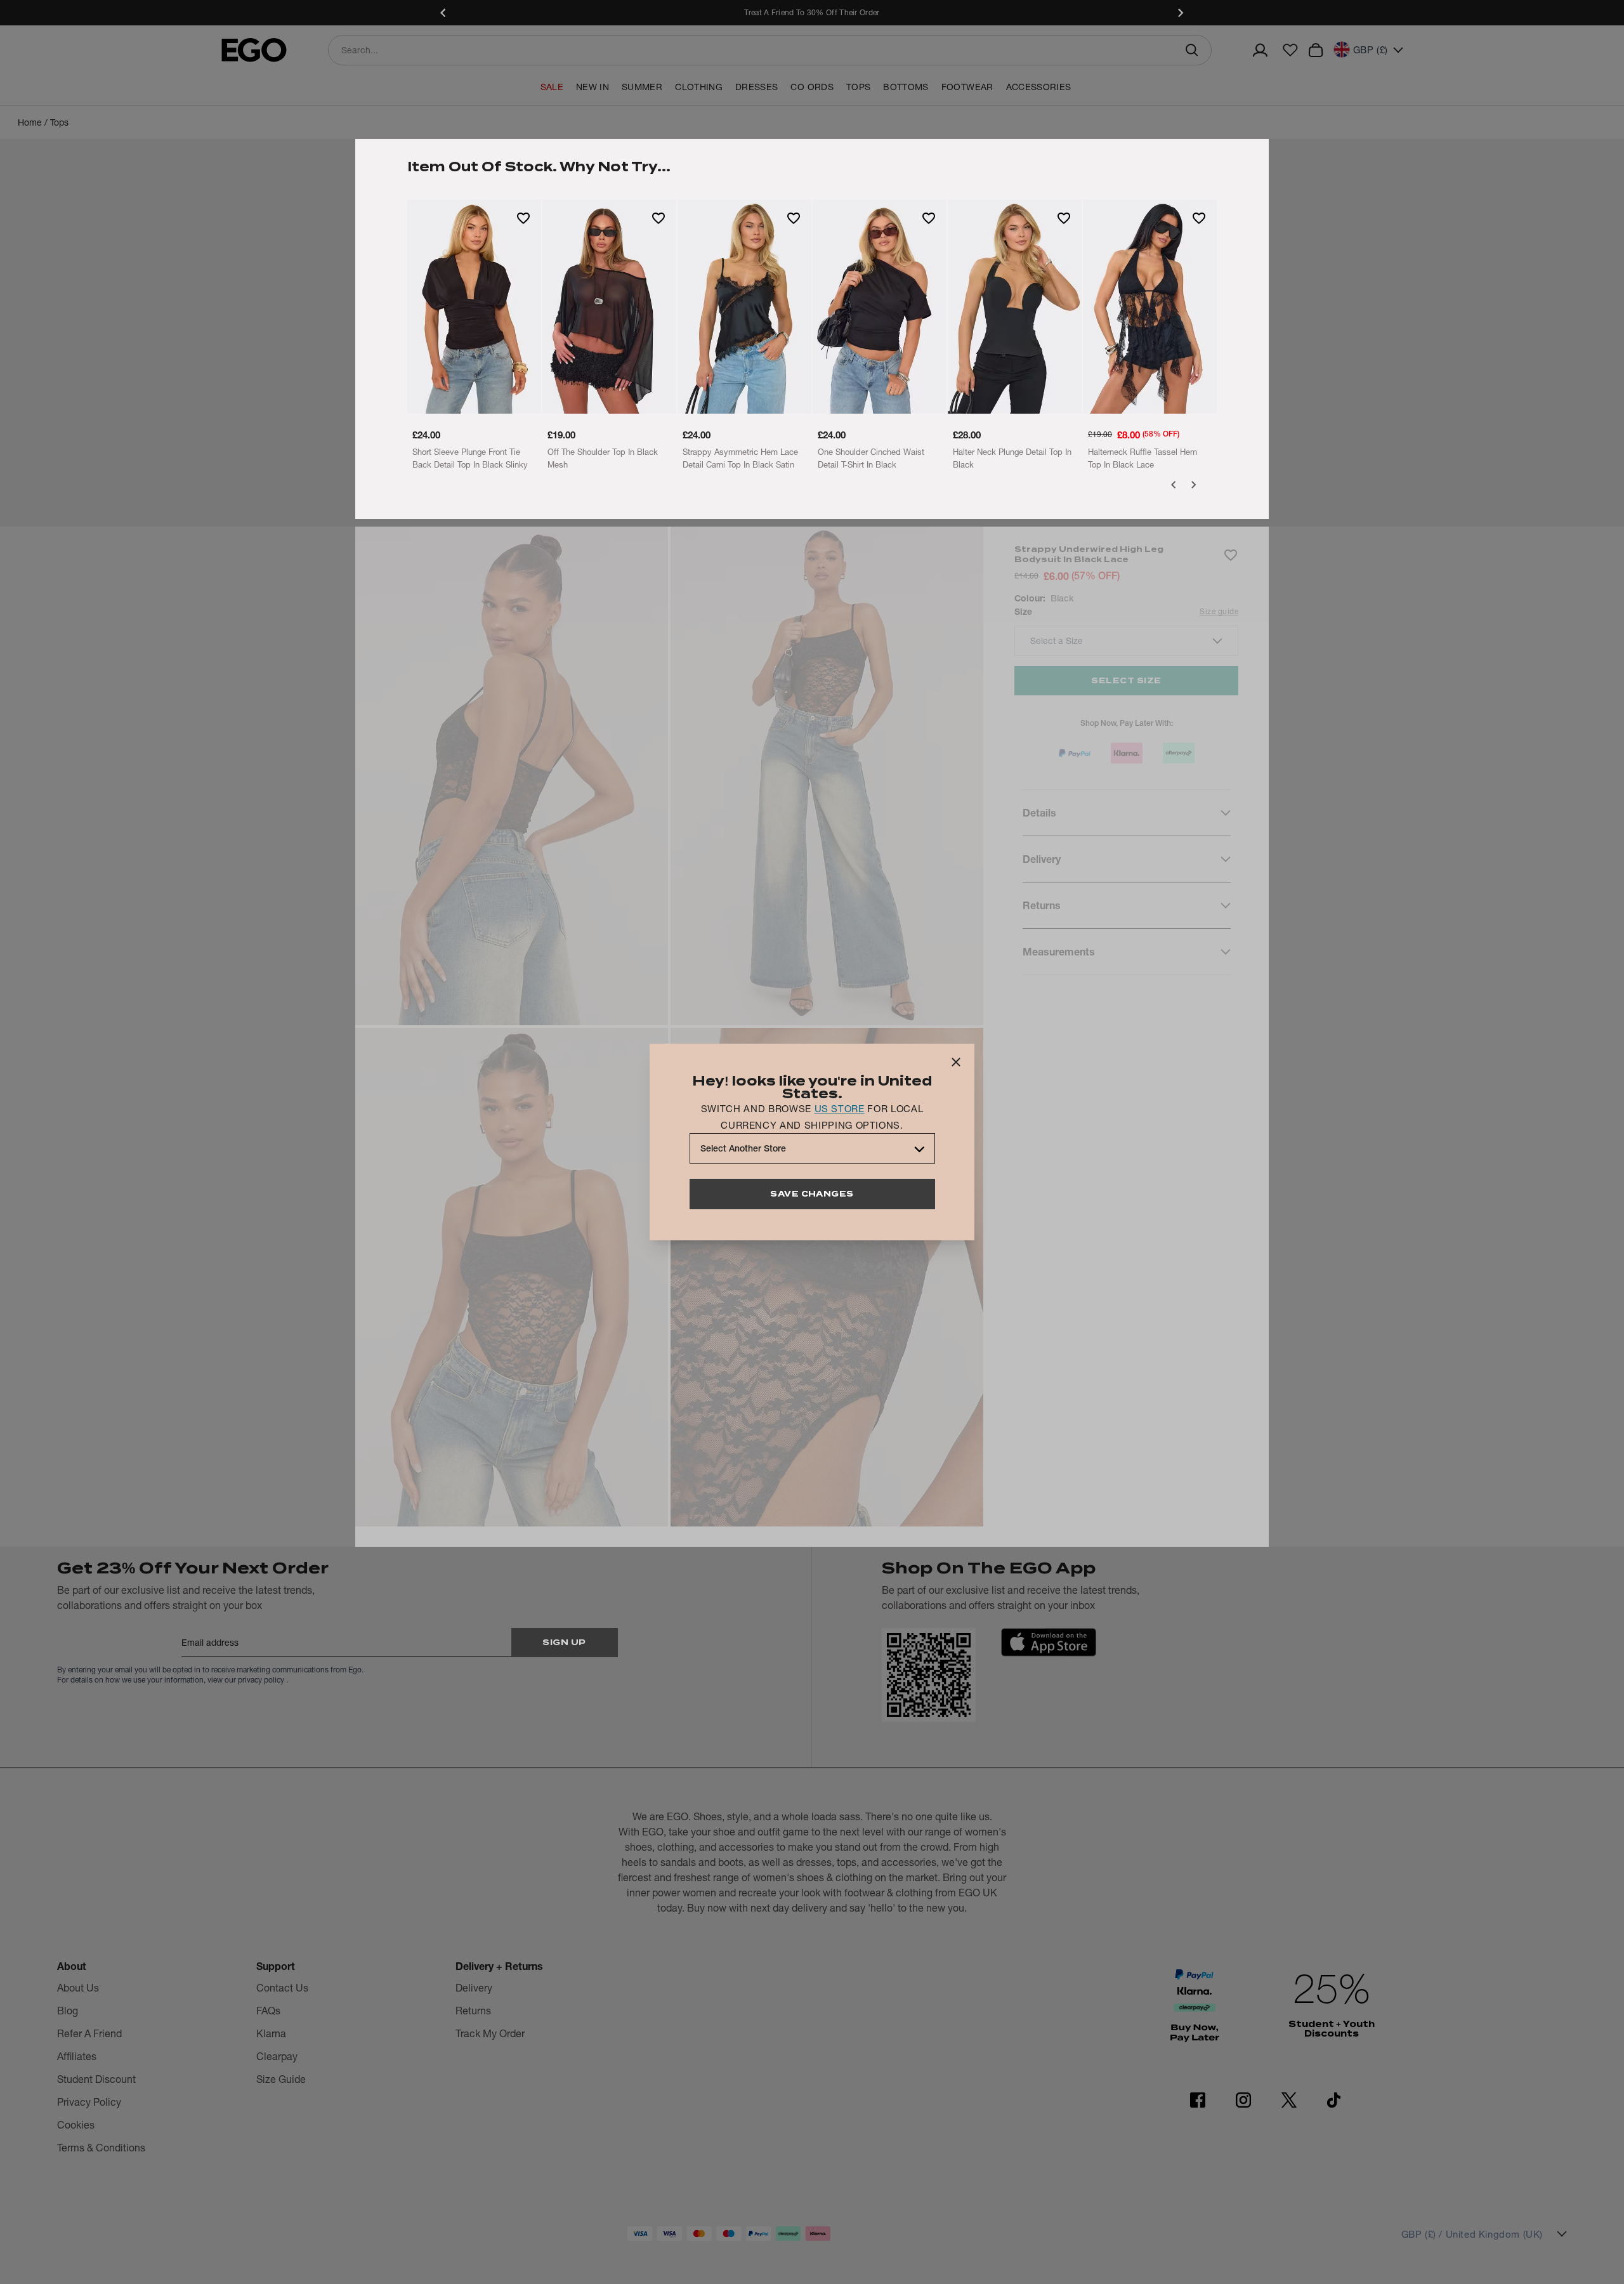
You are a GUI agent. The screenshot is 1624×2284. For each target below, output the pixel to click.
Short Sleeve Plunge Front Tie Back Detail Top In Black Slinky (470, 458)
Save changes (812, 1194)
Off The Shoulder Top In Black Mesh (603, 458)
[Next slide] (1180, 13)
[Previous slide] (444, 13)
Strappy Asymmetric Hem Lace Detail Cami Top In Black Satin (740, 458)
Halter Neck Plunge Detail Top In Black (1012, 458)
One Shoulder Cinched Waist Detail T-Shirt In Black (871, 458)
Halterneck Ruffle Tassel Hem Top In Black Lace (1143, 458)
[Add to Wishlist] (523, 218)
